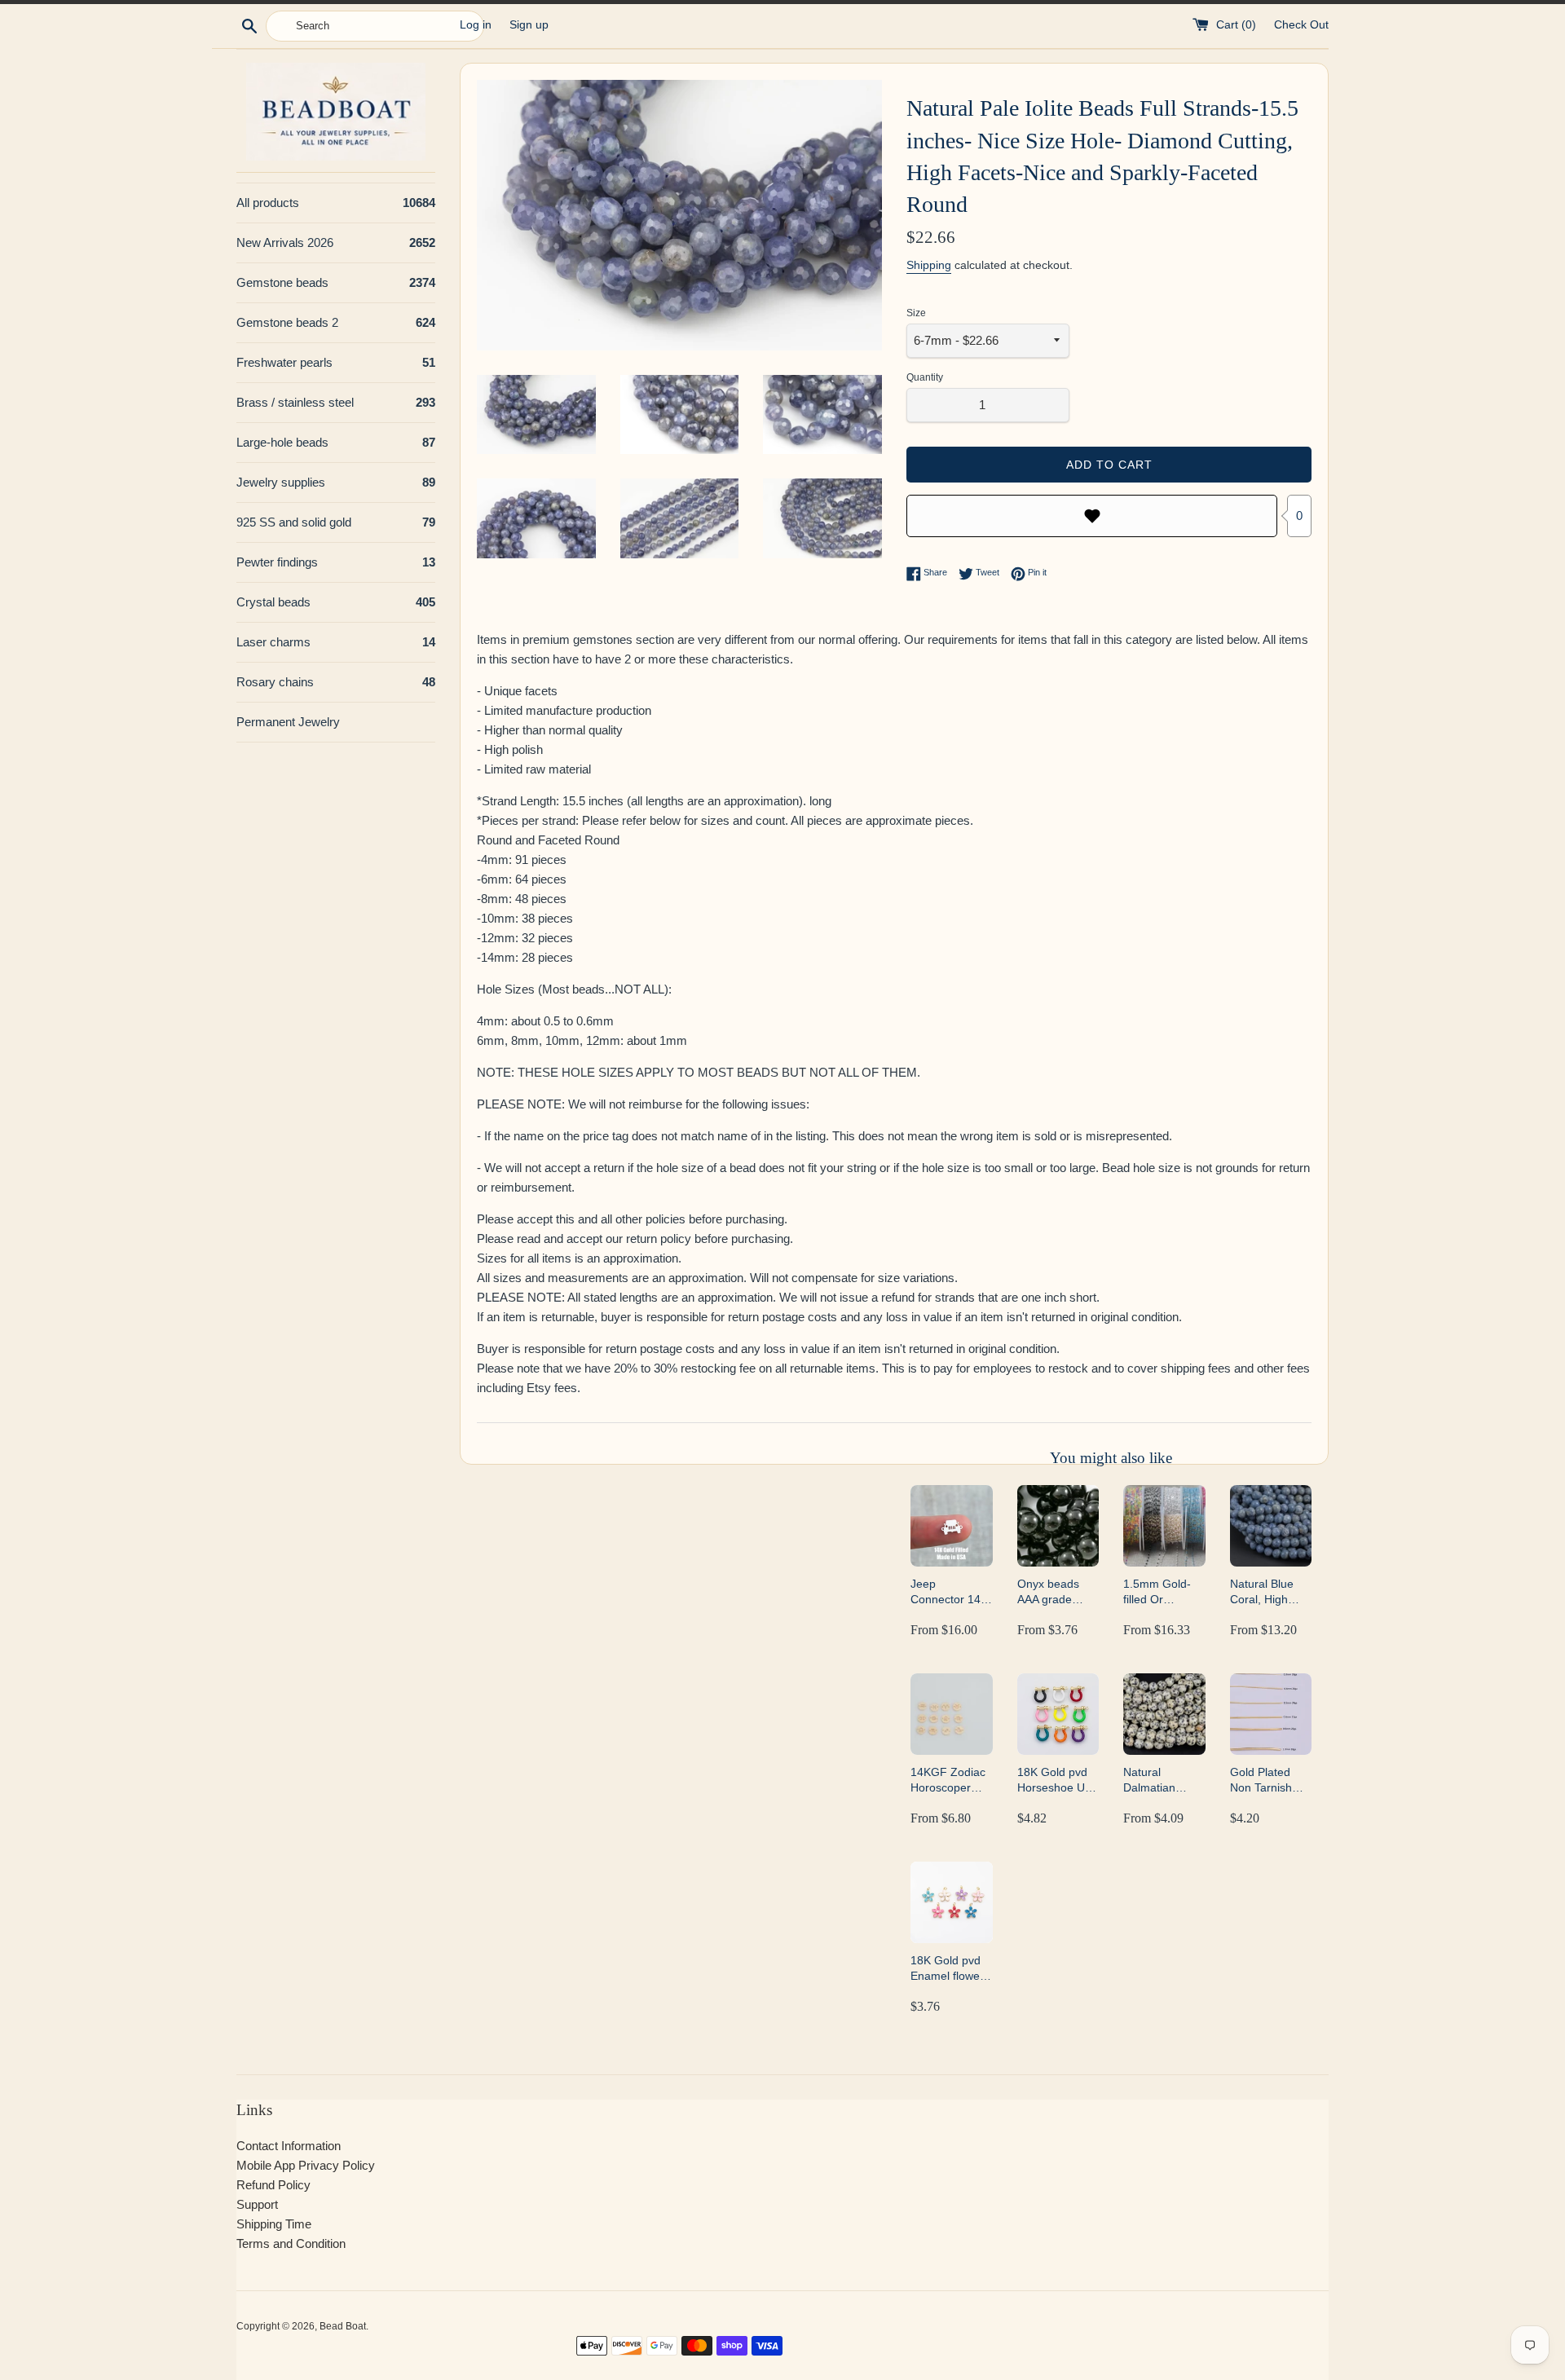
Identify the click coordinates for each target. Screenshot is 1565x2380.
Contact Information (289, 2146)
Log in (476, 25)
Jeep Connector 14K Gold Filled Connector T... (949, 1592)
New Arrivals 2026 (336, 242)
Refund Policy (273, 2185)
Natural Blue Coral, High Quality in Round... (1262, 1592)
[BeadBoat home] (336, 111)
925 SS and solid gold (336, 522)
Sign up (529, 25)
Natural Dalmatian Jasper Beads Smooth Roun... (1164, 1781)
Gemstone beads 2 (336, 322)
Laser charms (336, 642)
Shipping (929, 265)
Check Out (1301, 25)
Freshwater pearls (336, 362)
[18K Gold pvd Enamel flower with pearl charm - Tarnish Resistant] (951, 1902)
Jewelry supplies (336, 482)
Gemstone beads (336, 282)
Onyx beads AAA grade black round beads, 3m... (1049, 1592)
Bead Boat (343, 2326)
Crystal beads (336, 602)
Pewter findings (336, 562)
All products (336, 203)
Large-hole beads (336, 442)
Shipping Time (274, 2224)
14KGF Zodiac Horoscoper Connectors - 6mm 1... (948, 1781)
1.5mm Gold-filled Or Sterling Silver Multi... (1159, 1592)
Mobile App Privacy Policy (306, 2165)
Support (257, 2204)
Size (916, 313)
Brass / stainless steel (336, 402)
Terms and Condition (291, 2243)
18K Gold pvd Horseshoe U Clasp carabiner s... (1058, 1781)
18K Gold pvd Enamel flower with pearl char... (947, 1969)
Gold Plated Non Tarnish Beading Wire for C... (1265, 1781)
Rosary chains (336, 682)
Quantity (925, 377)
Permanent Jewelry (288, 722)
